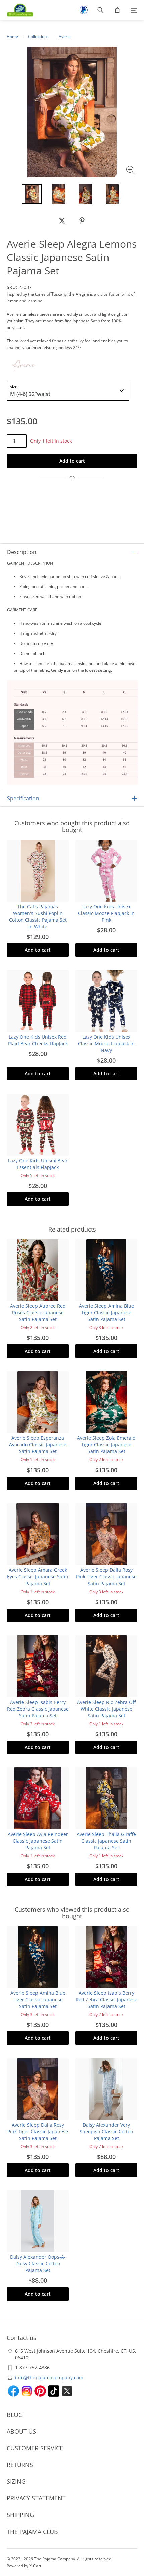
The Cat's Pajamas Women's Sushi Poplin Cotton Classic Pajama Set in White (38, 916)
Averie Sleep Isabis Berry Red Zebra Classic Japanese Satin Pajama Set (38, 1709)
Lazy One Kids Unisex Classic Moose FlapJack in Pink (106, 913)
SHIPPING (20, 2515)
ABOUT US (21, 2431)
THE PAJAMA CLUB (32, 2532)
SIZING (16, 2481)
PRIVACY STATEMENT (36, 2498)
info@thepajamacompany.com (49, 2378)
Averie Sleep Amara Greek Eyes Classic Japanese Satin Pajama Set (38, 1577)
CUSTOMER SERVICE (35, 2448)
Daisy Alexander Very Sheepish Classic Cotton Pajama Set (106, 2132)
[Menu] (134, 10)
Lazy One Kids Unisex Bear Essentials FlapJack (38, 1164)
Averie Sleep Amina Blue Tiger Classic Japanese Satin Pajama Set (106, 1313)
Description (22, 552)
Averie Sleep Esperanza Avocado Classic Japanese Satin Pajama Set (38, 1445)
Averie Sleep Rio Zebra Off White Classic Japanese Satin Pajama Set (106, 1709)
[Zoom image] (132, 172)
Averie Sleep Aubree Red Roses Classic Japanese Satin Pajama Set (38, 1313)
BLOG (15, 2415)
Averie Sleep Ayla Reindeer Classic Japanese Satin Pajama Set (38, 1841)
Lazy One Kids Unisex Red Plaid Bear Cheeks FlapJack (38, 1040)
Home (12, 37)
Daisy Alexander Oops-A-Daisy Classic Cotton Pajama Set (38, 2264)
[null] (62, 221)
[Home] (17, 10)
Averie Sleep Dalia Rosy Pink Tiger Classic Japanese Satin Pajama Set (106, 1577)
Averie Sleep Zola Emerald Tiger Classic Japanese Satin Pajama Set (106, 1445)
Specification (23, 798)
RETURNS (20, 2465)
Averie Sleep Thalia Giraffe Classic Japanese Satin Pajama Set (106, 1841)
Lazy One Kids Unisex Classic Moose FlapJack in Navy (106, 1043)
